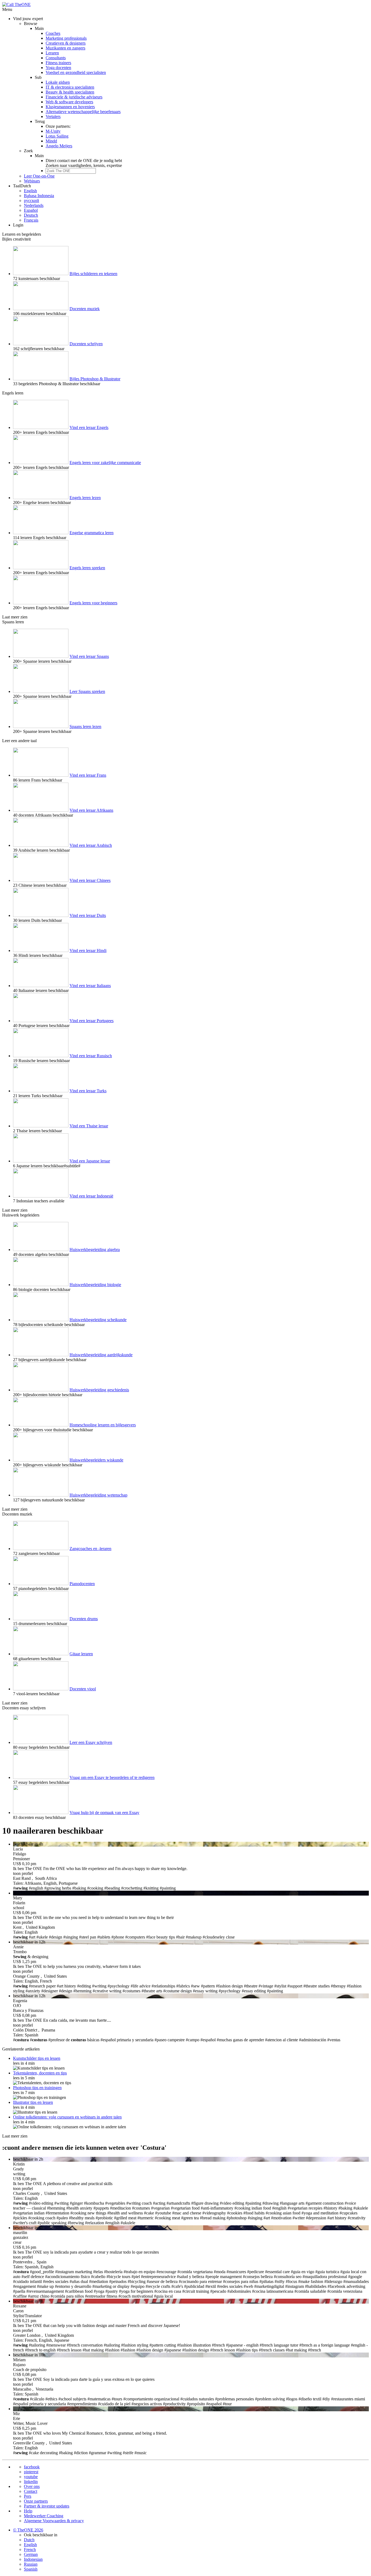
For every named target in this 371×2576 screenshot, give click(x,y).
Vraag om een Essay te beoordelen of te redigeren (112, 1777)
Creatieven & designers (66, 43)
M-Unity (53, 131)
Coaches (53, 33)
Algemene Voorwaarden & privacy (54, 2521)
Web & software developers (69, 102)
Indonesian (33, 2559)
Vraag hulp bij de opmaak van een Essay (104, 1813)
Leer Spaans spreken (87, 691)
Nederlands (34, 205)
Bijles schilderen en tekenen (93, 274)
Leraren (52, 53)
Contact (31, 2491)
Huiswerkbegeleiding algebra (95, 1250)
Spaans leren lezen (85, 727)
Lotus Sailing (57, 136)
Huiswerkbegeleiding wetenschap (98, 1495)
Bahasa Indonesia (39, 196)
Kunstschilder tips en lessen (37, 2058)
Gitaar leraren (81, 1654)
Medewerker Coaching (44, 2516)
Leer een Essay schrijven (91, 1742)
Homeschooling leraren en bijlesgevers (103, 1425)
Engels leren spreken (87, 568)
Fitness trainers (58, 63)
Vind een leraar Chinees (90, 880)
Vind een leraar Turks (88, 1091)
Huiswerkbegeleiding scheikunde (98, 1320)
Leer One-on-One (39, 176)
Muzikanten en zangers (65, 48)
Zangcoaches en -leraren (90, 1549)
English (30, 191)
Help (28, 2511)
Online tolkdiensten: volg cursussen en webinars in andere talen (67, 2117)
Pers (28, 2496)
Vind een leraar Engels (89, 427)
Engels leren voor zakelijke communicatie (105, 463)
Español (31, 210)
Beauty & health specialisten (70, 92)
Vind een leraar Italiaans (90, 986)
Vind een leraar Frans (88, 775)
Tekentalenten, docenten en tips (40, 2073)
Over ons (32, 2486)
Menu (7, 9)
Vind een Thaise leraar (89, 1126)
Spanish (31, 2569)
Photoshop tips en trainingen (37, 2088)
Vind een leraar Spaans (89, 656)
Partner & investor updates (47, 2506)
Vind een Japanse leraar (90, 1161)
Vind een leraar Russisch (91, 1056)
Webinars (32, 181)
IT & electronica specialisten (70, 87)
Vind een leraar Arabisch (91, 845)
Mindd (51, 141)
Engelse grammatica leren (92, 533)
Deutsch (31, 215)
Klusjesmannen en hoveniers (70, 107)
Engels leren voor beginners (93, 603)
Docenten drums (84, 1619)
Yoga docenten (58, 68)
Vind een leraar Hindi (88, 951)
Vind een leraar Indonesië (91, 1196)
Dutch (29, 2540)
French (30, 2549)
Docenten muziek (85, 309)
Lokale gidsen (58, 82)
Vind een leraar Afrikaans (91, 810)
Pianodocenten (82, 1584)
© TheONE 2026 (28, 2530)
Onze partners (36, 2501)
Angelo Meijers (59, 146)
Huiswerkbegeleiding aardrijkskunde (101, 1355)
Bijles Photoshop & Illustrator (95, 379)
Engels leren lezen (85, 498)
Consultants (56, 58)
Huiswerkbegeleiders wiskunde (96, 1460)
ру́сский (32, 200)
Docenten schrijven (86, 344)
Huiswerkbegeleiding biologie (95, 1285)
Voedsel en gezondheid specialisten (76, 72)
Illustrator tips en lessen (33, 2102)
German (31, 2554)
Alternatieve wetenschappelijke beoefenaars (83, 112)
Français (31, 220)
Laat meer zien (15, 617)
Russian (31, 2564)
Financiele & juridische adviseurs (74, 97)
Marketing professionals (66, 38)
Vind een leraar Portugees (92, 1021)
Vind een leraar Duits (88, 915)
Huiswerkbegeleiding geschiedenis (99, 1390)
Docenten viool (83, 1689)
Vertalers (53, 116)
